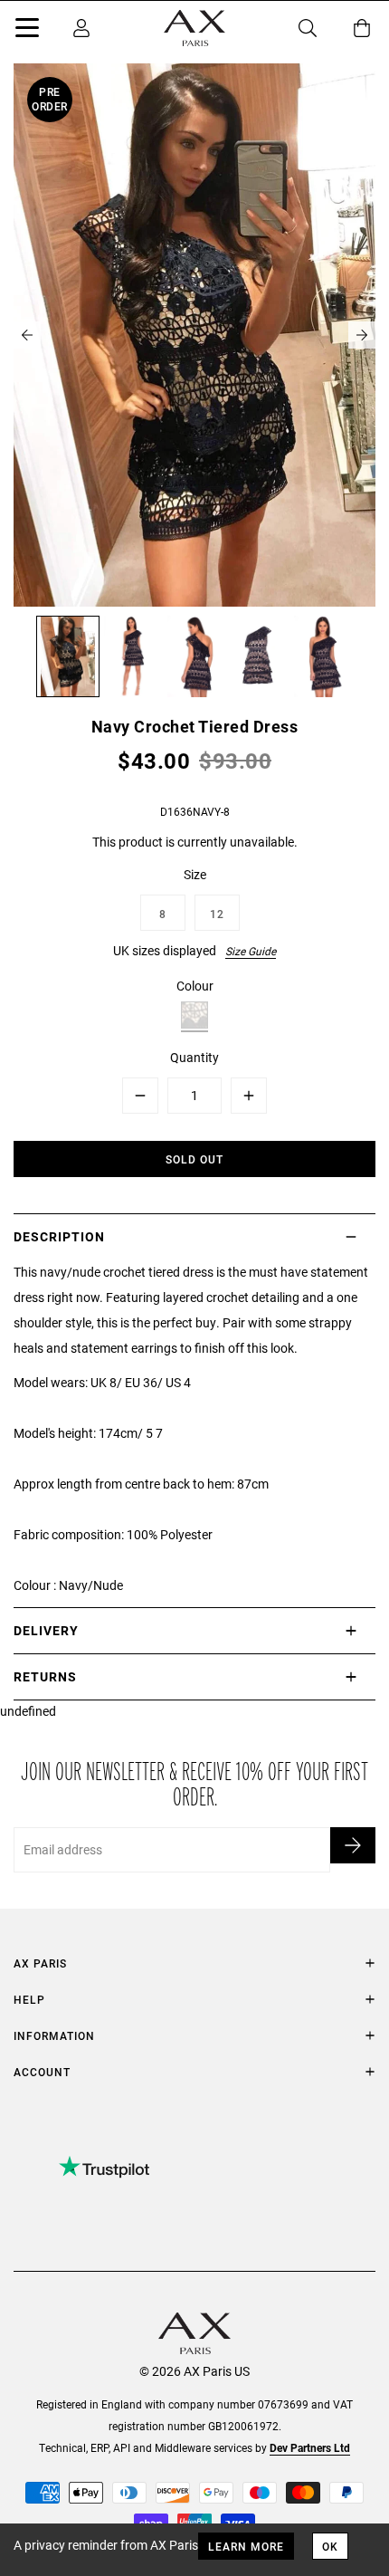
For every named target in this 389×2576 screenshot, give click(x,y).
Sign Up (353, 1845)
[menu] (27, 31)
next (362, 335)
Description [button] (59, 1236)
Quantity (194, 1057)
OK (330, 2546)
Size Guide (251, 951)
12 (217, 914)
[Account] (81, 28)
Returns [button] (45, 1676)
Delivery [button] (46, 1630)
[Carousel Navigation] (194, 335)
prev (27, 335)
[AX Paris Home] (194, 28)
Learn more (246, 2546)
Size (195, 874)
